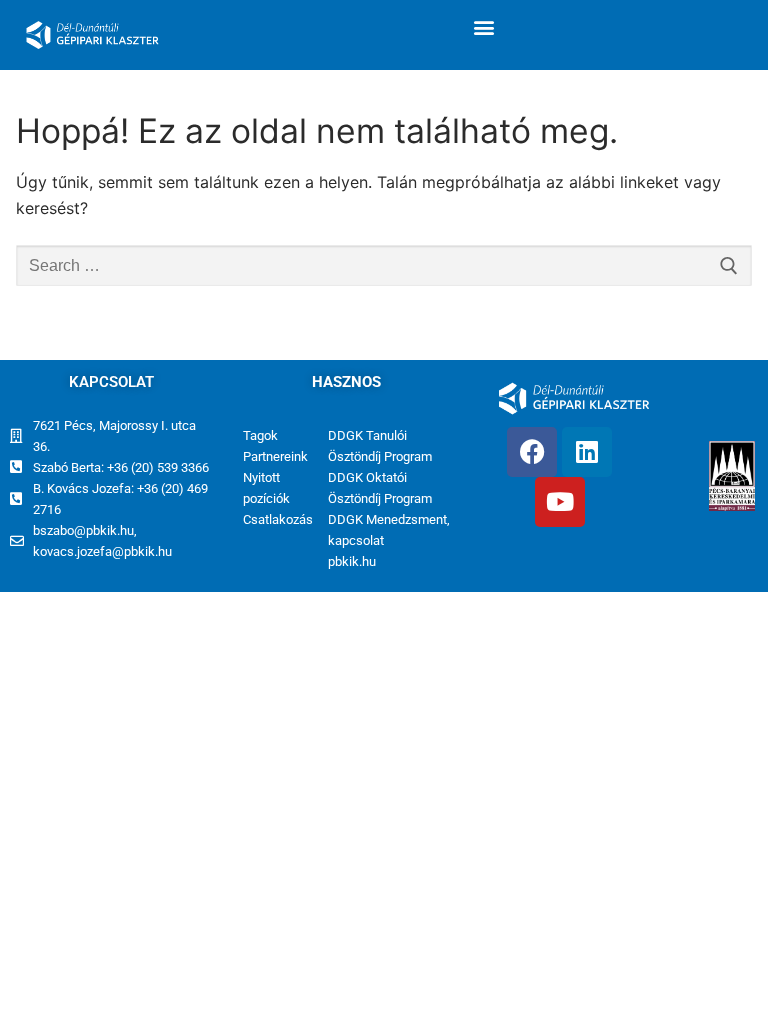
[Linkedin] (587, 452)
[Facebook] (532, 452)
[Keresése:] (384, 266)
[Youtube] (560, 502)
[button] (483, 26)
